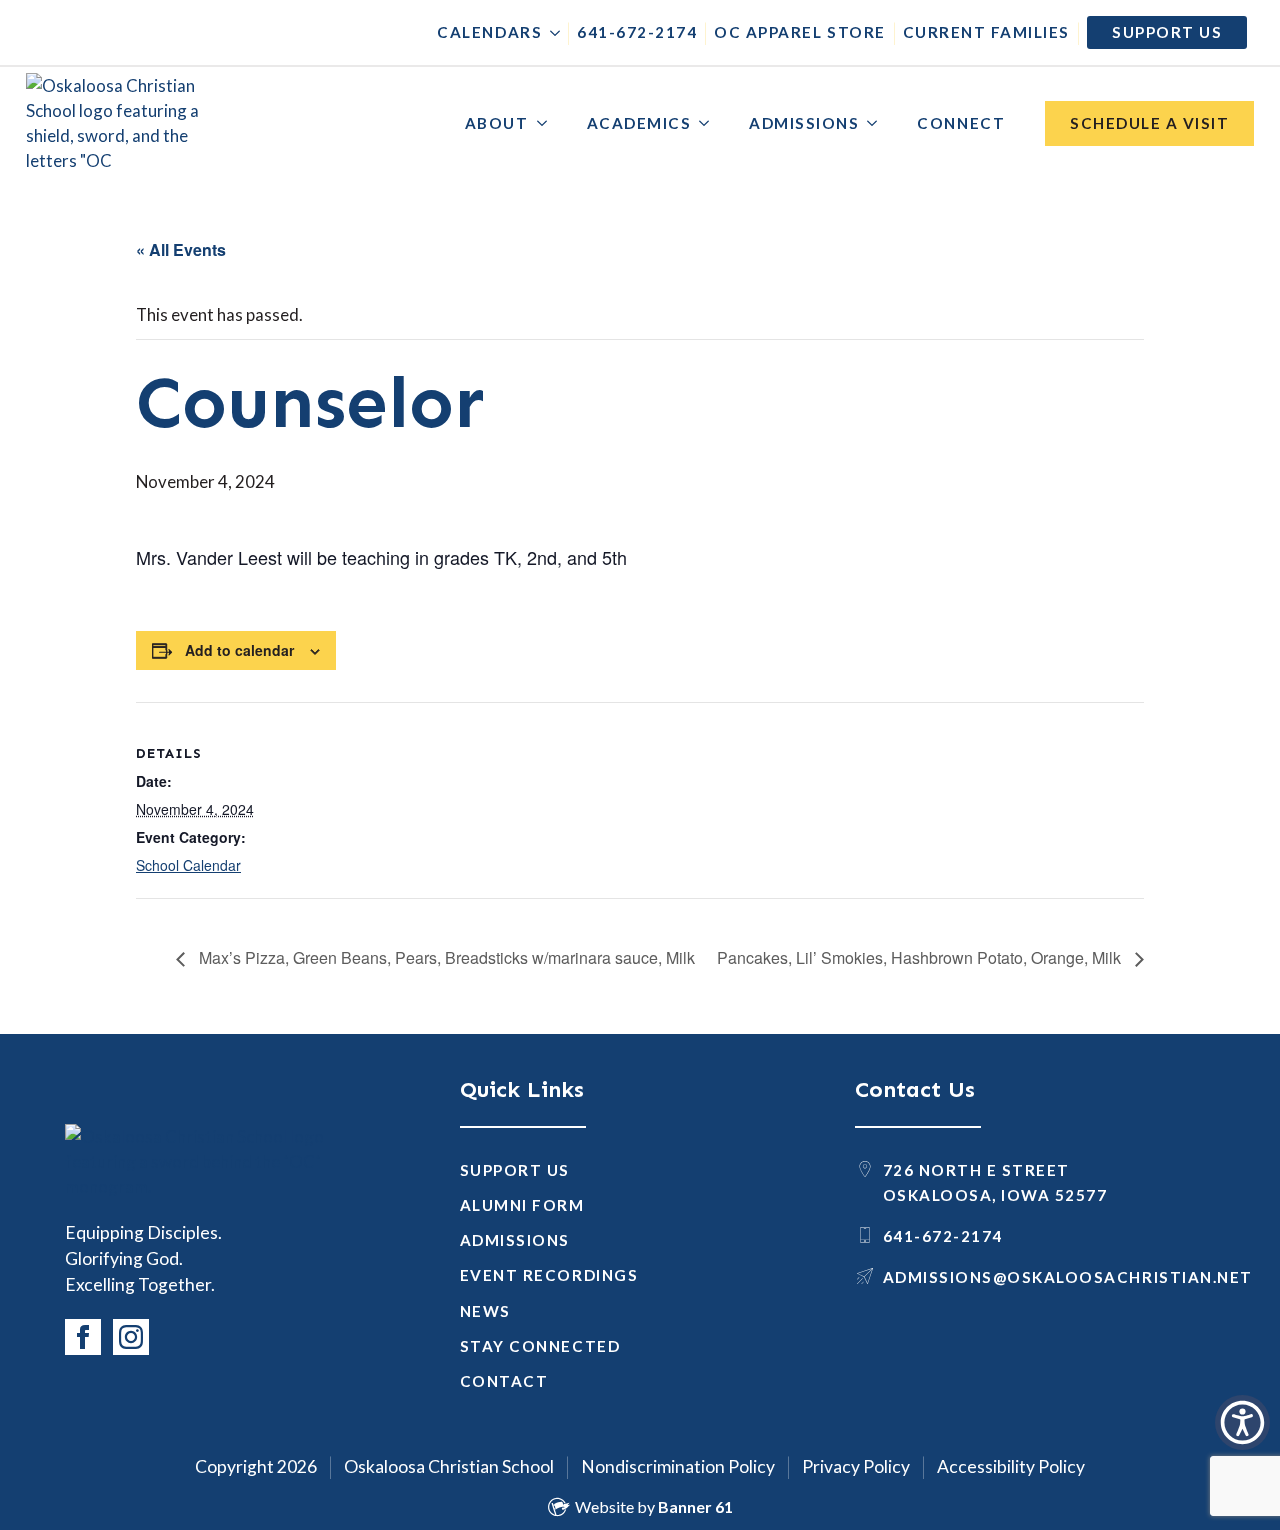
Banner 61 (695, 1506)
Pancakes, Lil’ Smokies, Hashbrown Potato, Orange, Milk (921, 957)
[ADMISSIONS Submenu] (878, 123)
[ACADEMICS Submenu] (710, 123)
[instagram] (131, 1337)
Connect (961, 123)
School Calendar (188, 865)
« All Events (181, 249)
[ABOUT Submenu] (548, 123)
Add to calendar (239, 650)
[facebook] (83, 1337)
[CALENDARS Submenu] (551, 32)
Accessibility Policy (1011, 1466)
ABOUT (497, 123)
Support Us (515, 1170)
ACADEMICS (639, 123)
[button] (1242, 1422)
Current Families (986, 32)
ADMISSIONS (804, 123)
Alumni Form (522, 1205)
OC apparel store (799, 32)
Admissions (515, 1240)
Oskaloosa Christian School (449, 1466)
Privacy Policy (856, 1466)
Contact (504, 1381)
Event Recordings (549, 1275)
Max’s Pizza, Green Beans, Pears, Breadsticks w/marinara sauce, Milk (445, 957)
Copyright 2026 (256, 1466)
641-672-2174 (637, 32)
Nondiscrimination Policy (678, 1466)
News (485, 1311)
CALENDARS (489, 32)
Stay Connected (540, 1346)
